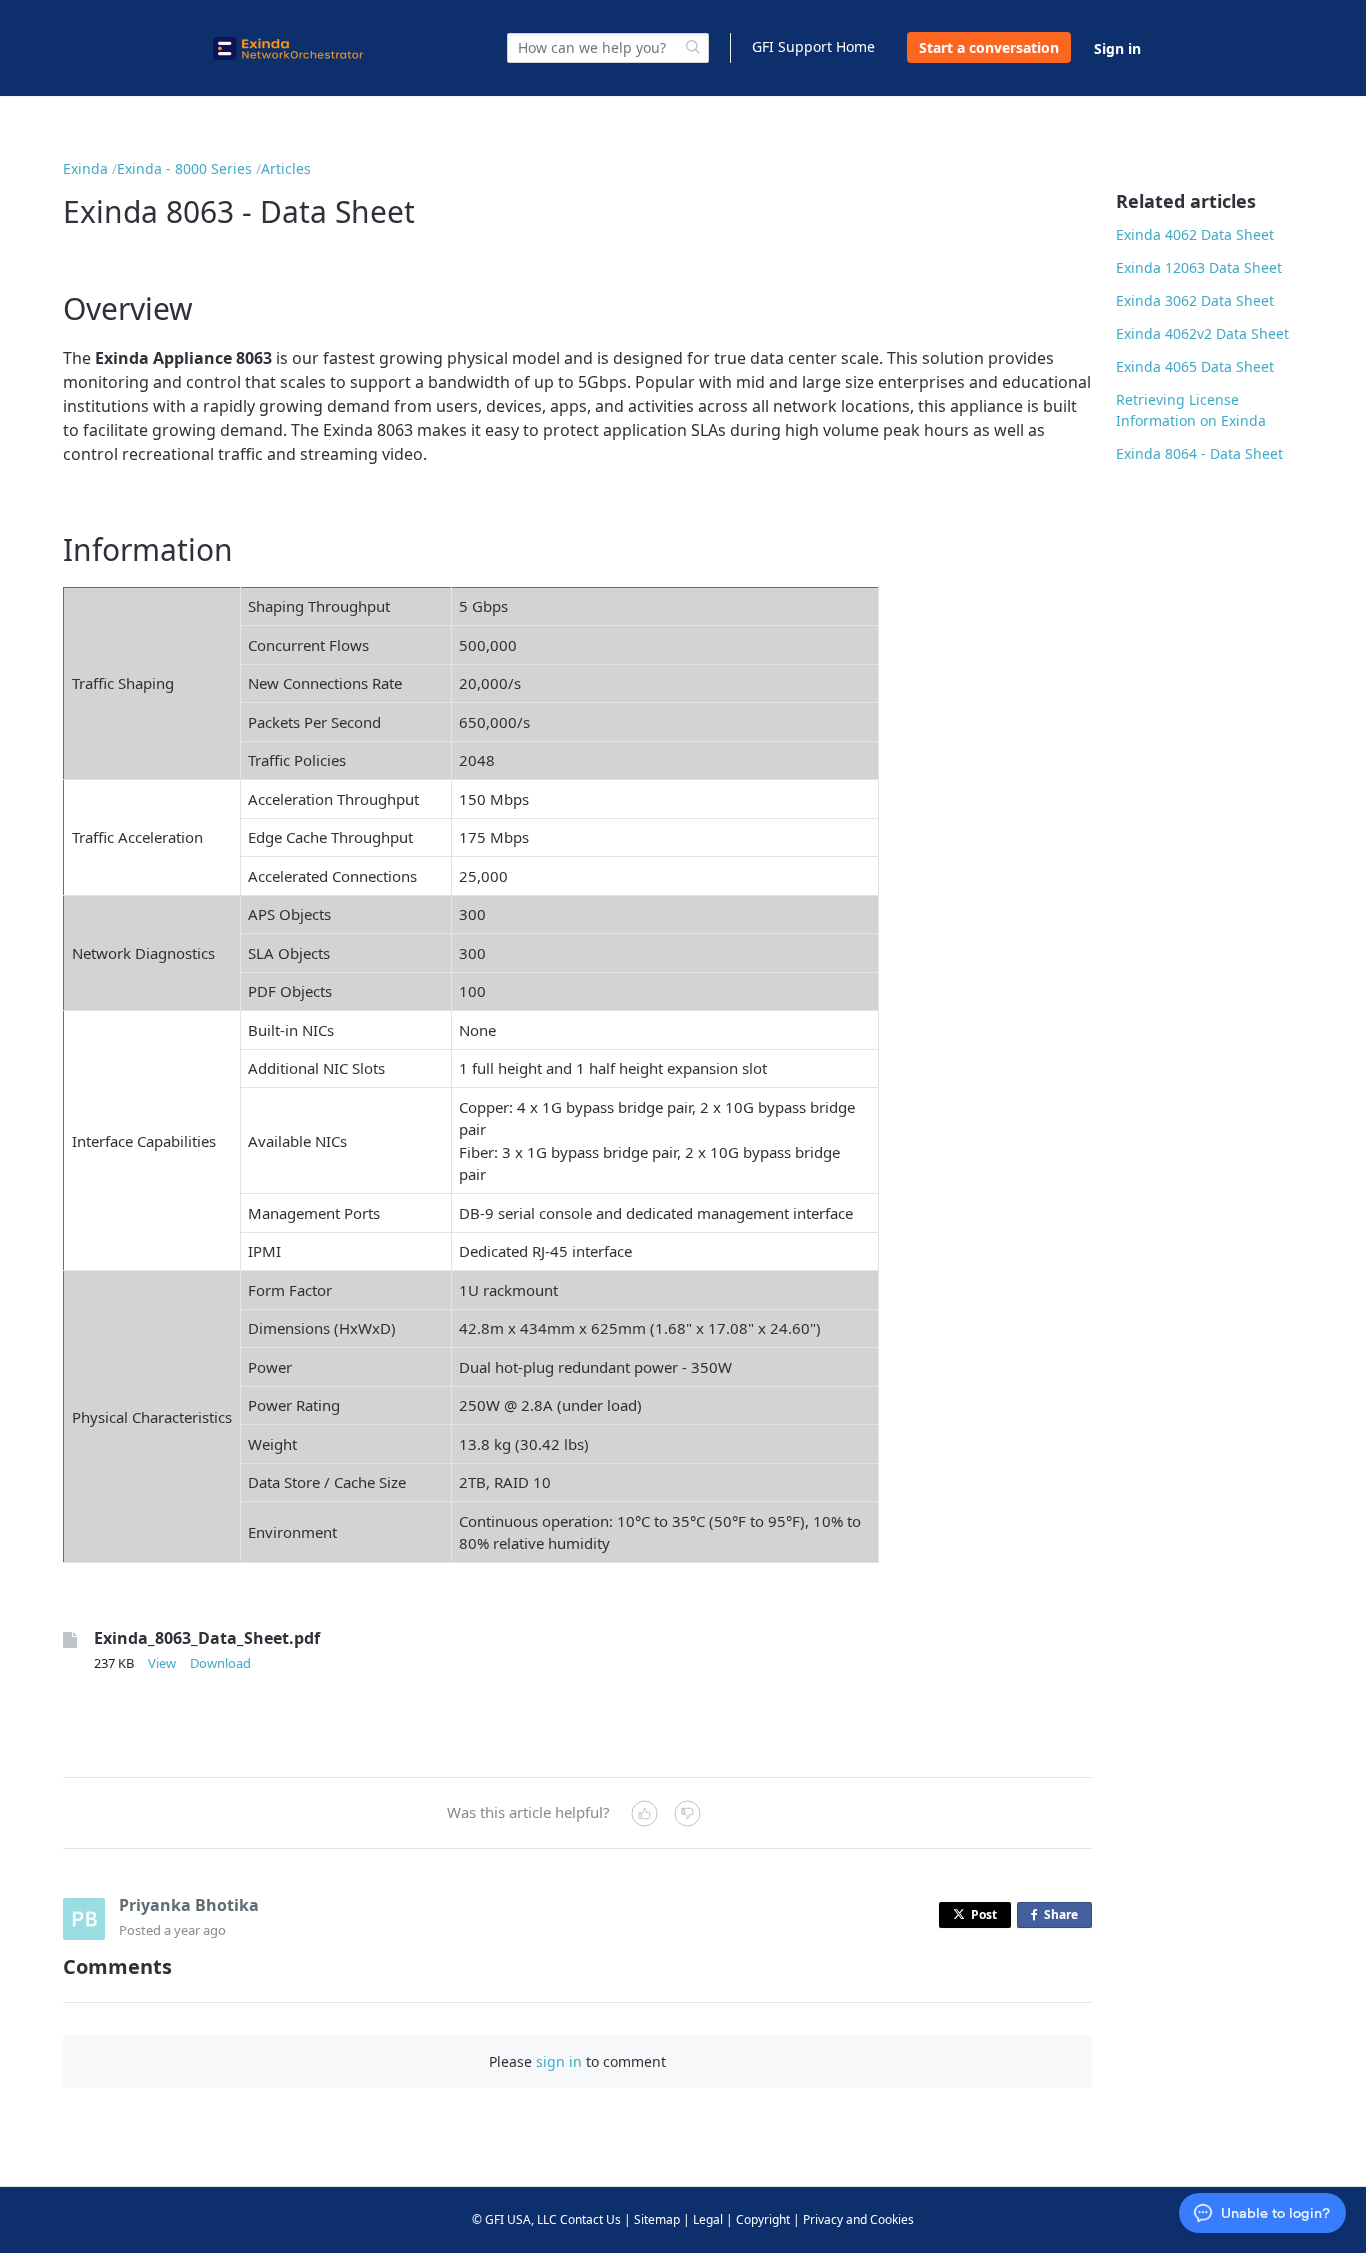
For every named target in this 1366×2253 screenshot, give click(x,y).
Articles (286, 168)
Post (984, 1914)
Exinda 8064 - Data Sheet (1199, 453)
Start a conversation (989, 47)
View (162, 1663)
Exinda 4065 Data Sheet (1195, 366)
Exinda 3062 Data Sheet (1195, 300)
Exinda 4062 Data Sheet (1195, 234)
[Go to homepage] (288, 48)
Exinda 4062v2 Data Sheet (1202, 333)
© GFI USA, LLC (514, 2219)
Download (220, 1663)
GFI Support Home (813, 46)
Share (1065, 1917)
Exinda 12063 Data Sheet (1199, 267)
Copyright (763, 2219)
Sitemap (657, 2219)
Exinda (85, 168)
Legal (708, 2219)
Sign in (1117, 48)
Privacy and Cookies (858, 2219)
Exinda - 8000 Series (184, 168)
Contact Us (590, 2219)
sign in (559, 2061)
